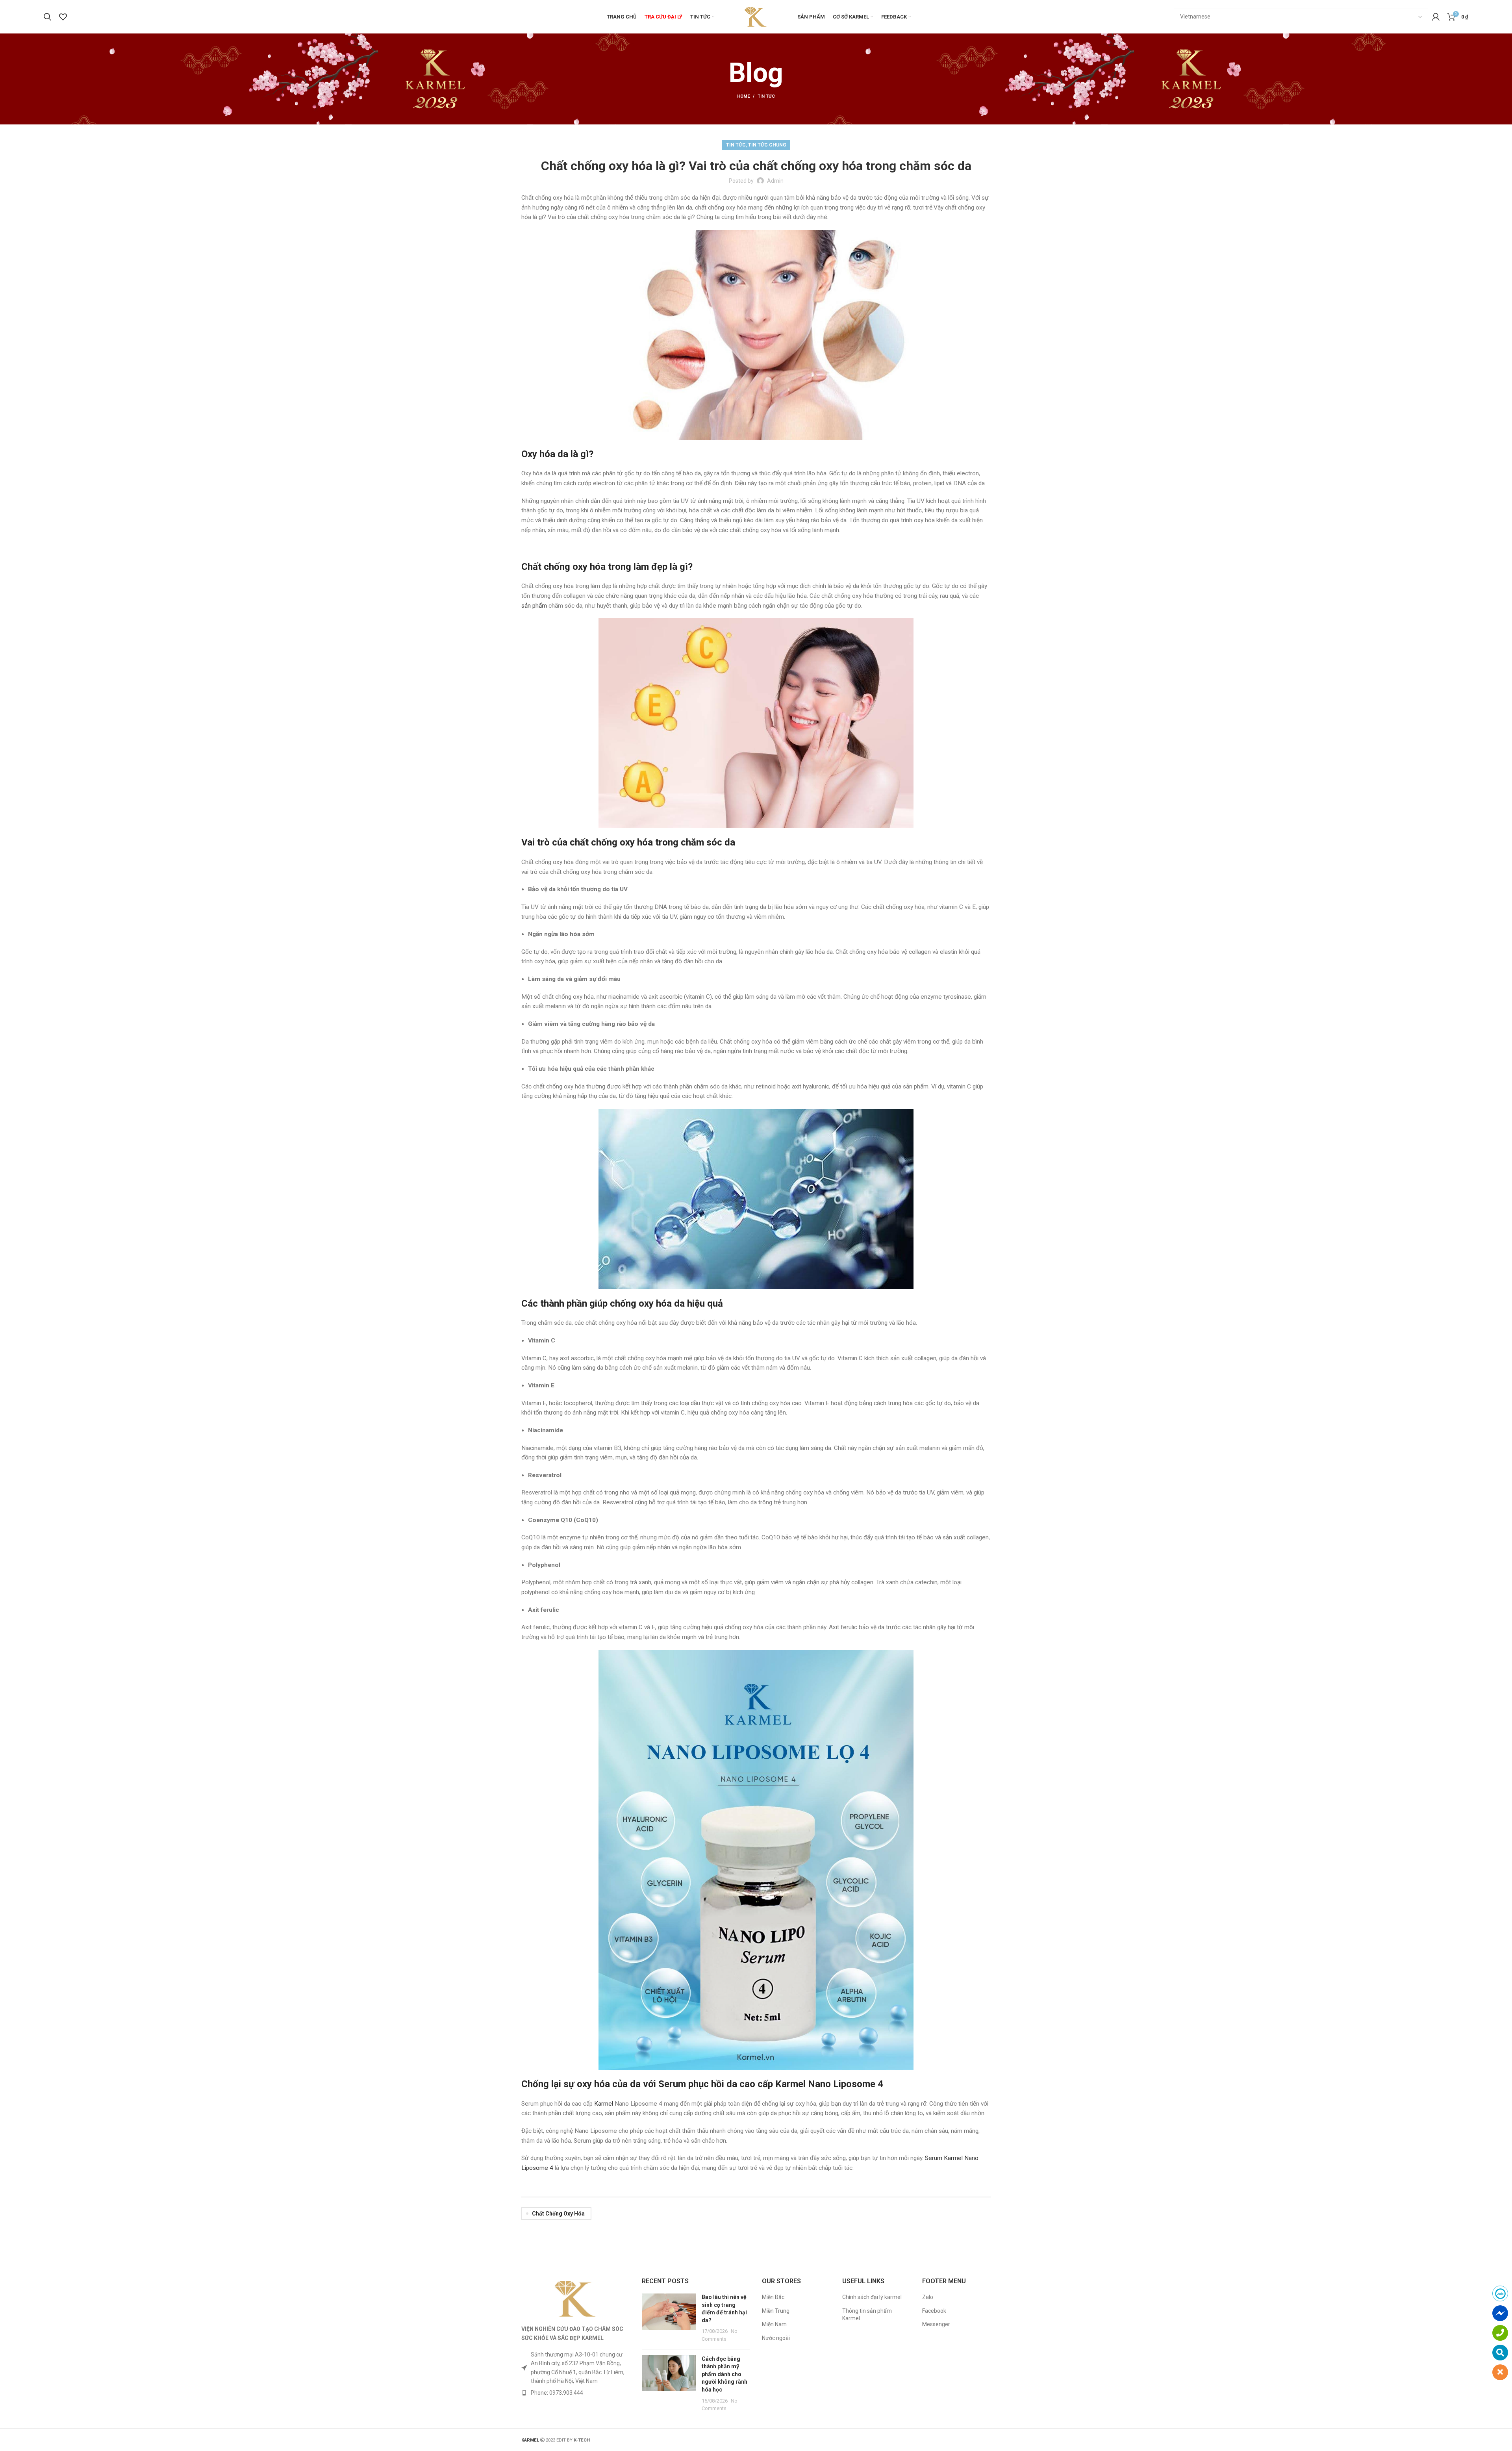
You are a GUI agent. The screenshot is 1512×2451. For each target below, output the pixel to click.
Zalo (928, 2297)
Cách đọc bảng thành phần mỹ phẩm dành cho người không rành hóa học (724, 2374)
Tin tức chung (767, 145)
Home (743, 96)
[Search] (47, 17)
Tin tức (766, 96)
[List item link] (576, 2393)
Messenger (936, 2324)
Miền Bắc (773, 2297)
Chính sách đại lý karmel (872, 2297)
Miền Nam (774, 2324)
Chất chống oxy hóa (558, 2214)
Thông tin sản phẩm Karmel (867, 2315)
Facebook (934, 2311)
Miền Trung (776, 2311)
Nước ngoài (776, 2338)
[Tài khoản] (1436, 17)
